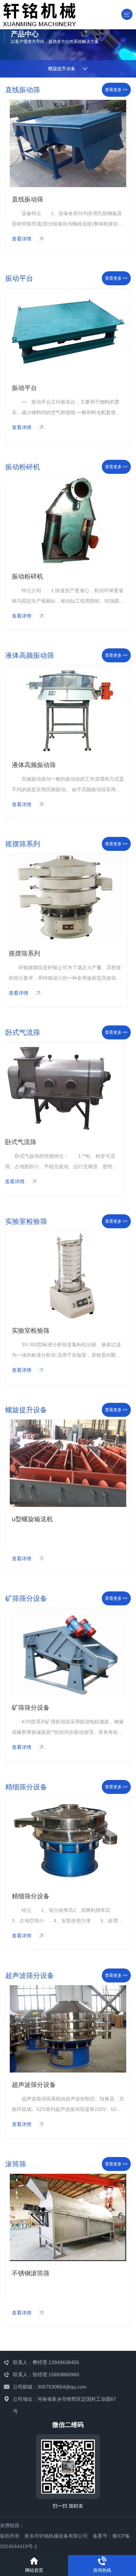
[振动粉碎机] (68, 521)
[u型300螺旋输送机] (68, 1463)
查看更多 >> (116, 90)
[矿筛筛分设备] (68, 1652)
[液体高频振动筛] (68, 709)
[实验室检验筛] (68, 1275)
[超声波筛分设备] (68, 2029)
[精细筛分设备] (68, 1841)
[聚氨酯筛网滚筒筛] (67, 2218)
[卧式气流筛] (68, 1086)
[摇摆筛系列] (68, 898)
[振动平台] (68, 332)
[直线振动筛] (68, 144)
